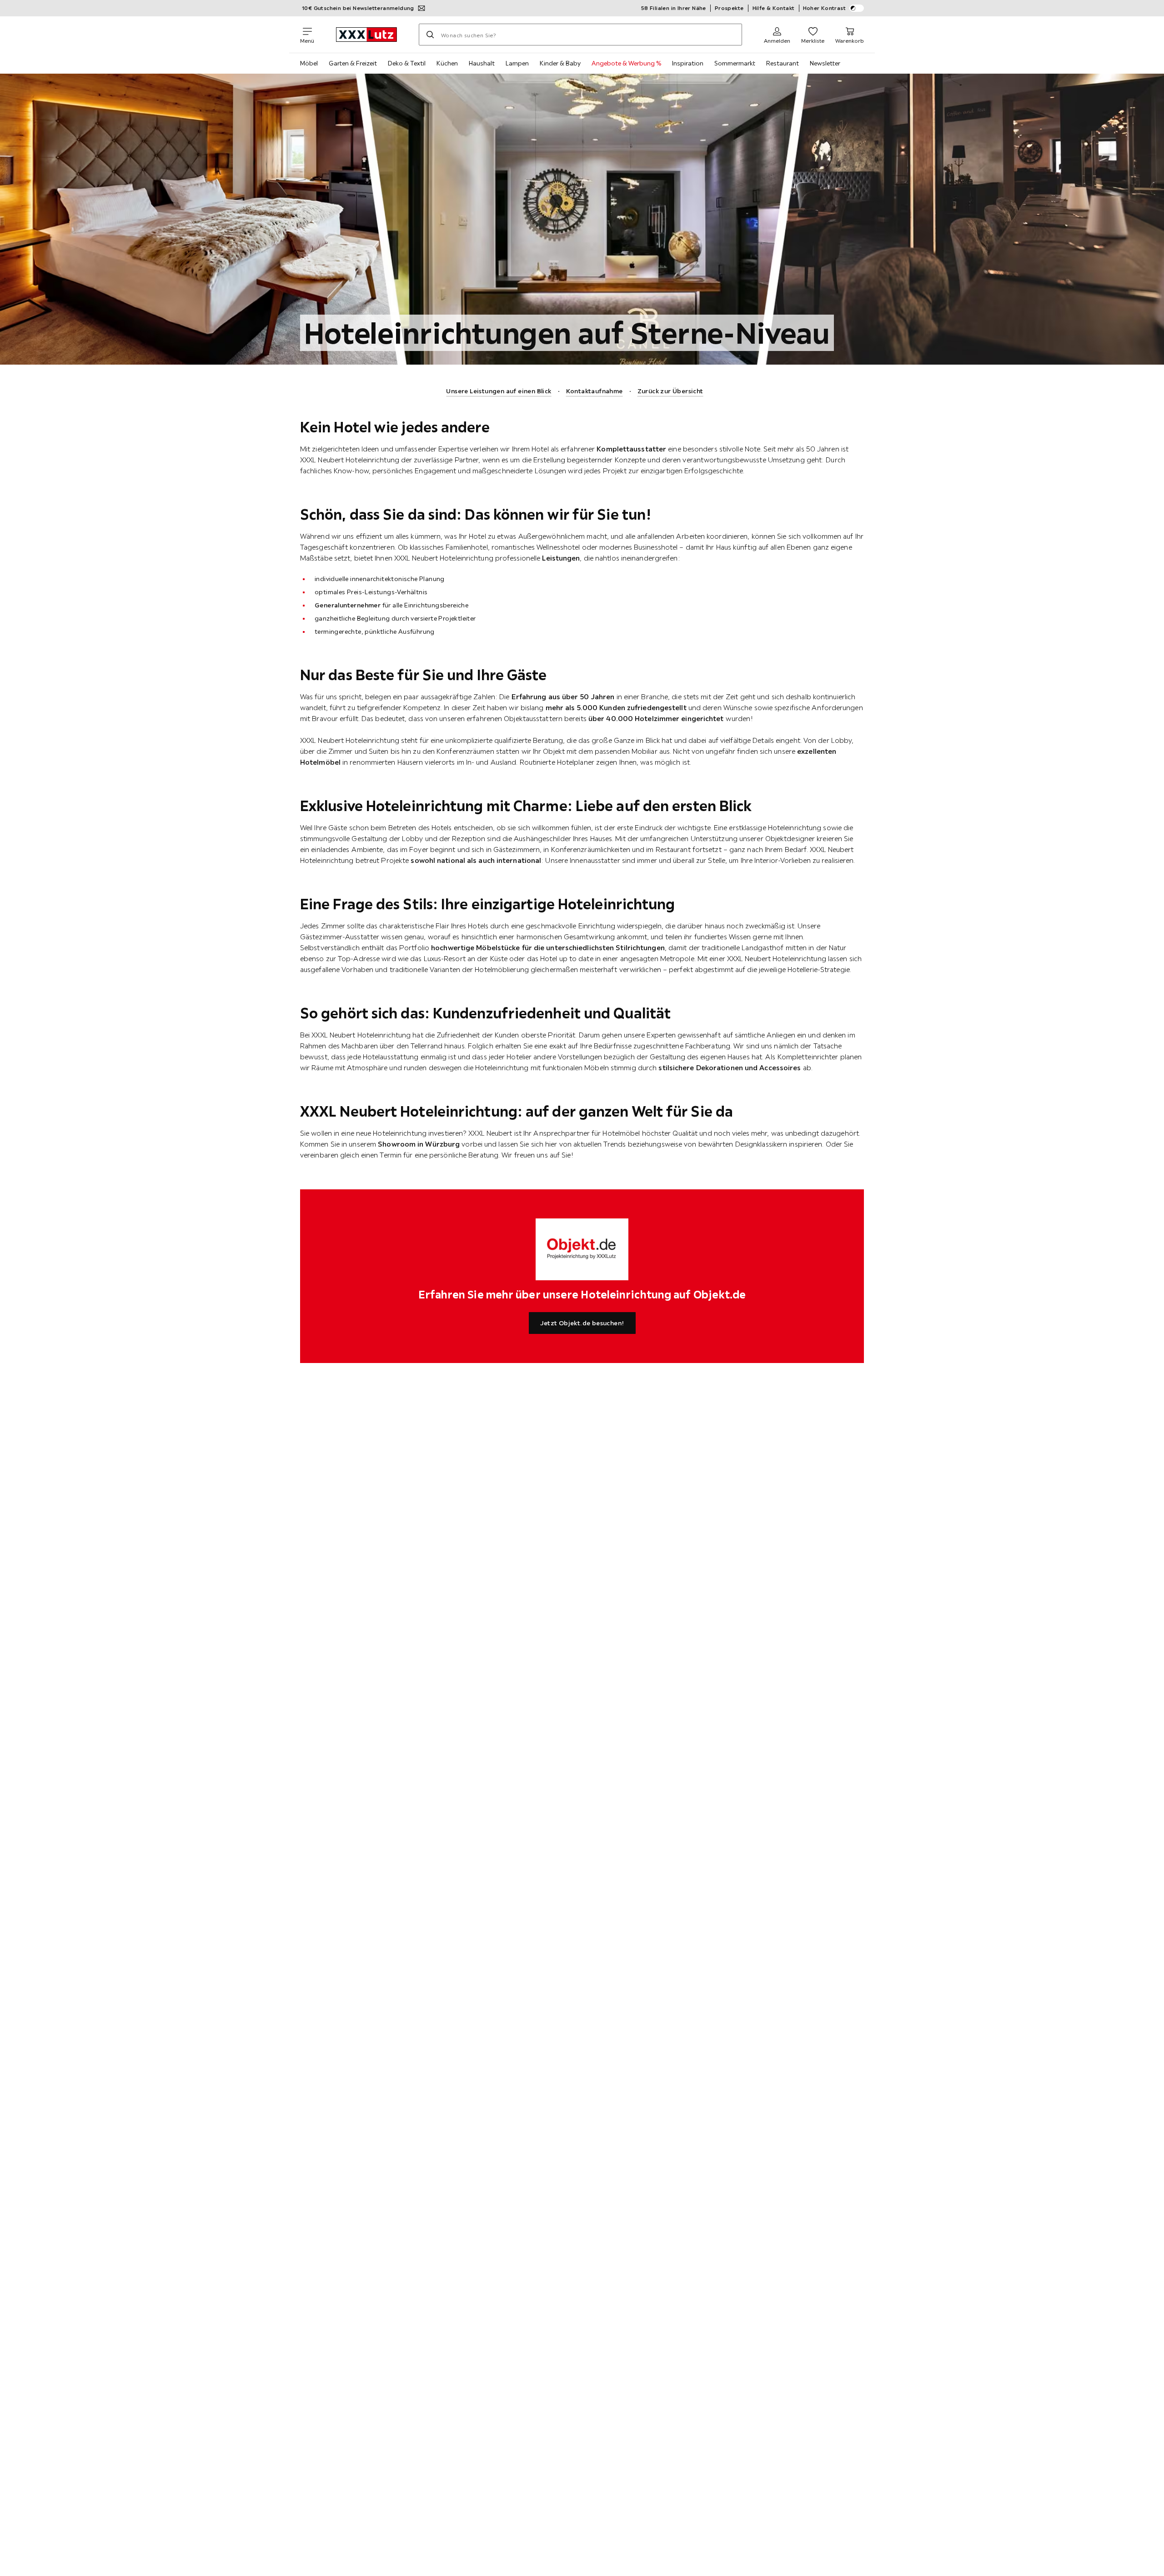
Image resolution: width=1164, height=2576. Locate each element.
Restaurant (783, 63)
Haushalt (482, 63)
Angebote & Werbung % (626, 63)
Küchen (447, 63)
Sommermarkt (735, 63)
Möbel (309, 63)
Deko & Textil (407, 63)
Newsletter (825, 63)
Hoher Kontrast (825, 8)
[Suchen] (430, 35)
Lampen (517, 63)
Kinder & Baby (560, 63)
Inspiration (688, 63)
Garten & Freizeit (353, 63)
